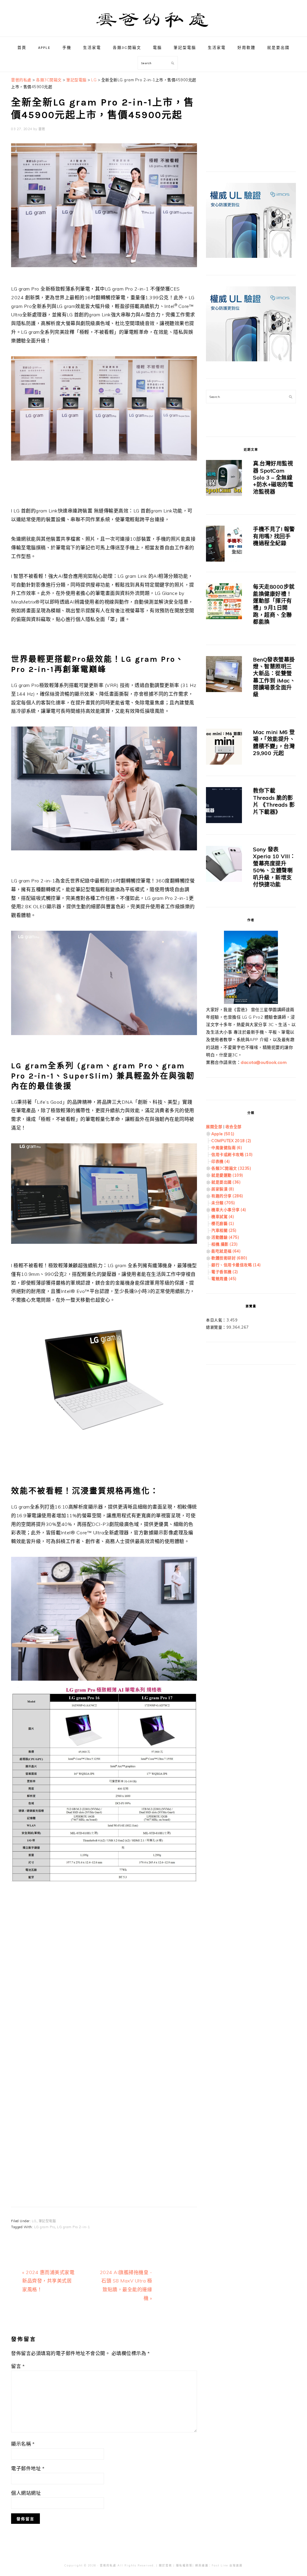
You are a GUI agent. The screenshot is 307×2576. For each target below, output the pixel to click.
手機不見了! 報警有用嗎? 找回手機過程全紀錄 (274, 536)
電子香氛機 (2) (225, 1272)
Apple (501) (223, 1134)
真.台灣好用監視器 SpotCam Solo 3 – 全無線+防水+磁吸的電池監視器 (273, 478)
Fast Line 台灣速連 (227, 2565)
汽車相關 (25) (224, 1230)
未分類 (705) (223, 1203)
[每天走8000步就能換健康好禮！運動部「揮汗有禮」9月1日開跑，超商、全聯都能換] (224, 602)
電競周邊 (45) (224, 1279)
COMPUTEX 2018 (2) (231, 1141)
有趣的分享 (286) (227, 1196)
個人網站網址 (26, 2493)
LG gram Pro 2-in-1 (73, 2227)
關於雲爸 (165, 2565)
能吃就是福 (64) (226, 1251)
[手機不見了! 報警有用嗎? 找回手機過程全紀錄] (224, 545)
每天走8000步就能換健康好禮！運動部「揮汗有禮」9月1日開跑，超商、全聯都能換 (274, 604)
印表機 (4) (221, 1161)
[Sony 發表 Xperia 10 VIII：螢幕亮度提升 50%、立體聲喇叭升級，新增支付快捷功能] (224, 865)
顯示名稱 (23, 2444)
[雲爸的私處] (153, 30)
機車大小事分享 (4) (229, 1210)
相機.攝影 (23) (224, 1244)
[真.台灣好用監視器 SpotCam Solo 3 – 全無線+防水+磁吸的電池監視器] (224, 479)
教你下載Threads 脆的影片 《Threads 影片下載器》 (274, 801)
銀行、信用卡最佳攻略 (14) (236, 1265)
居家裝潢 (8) (223, 1189)
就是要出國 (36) (226, 1182)
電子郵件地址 (28, 2468)
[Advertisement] (104, 1959)
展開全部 (214, 1127)
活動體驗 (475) (225, 1237)
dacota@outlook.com (264, 1062)
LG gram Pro (45, 2227)
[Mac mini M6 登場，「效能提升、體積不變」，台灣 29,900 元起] (224, 748)
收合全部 (234, 1127)
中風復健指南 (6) (227, 1148)
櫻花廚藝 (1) (223, 1223)
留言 (18, 2366)
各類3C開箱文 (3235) (231, 1168)
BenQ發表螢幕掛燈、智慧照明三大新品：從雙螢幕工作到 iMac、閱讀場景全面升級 (274, 677)
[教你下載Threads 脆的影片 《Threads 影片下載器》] (224, 806)
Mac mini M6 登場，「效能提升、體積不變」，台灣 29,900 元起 (274, 743)
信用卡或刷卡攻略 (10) (232, 1154)
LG (34, 2221)
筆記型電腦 (47, 2221)
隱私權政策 (184, 2565)
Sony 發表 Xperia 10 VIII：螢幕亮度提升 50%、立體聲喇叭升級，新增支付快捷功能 (274, 867)
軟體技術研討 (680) (229, 1258)
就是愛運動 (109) (227, 1175)
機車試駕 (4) (223, 1216)
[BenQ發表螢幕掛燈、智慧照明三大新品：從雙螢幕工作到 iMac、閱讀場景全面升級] (224, 675)
